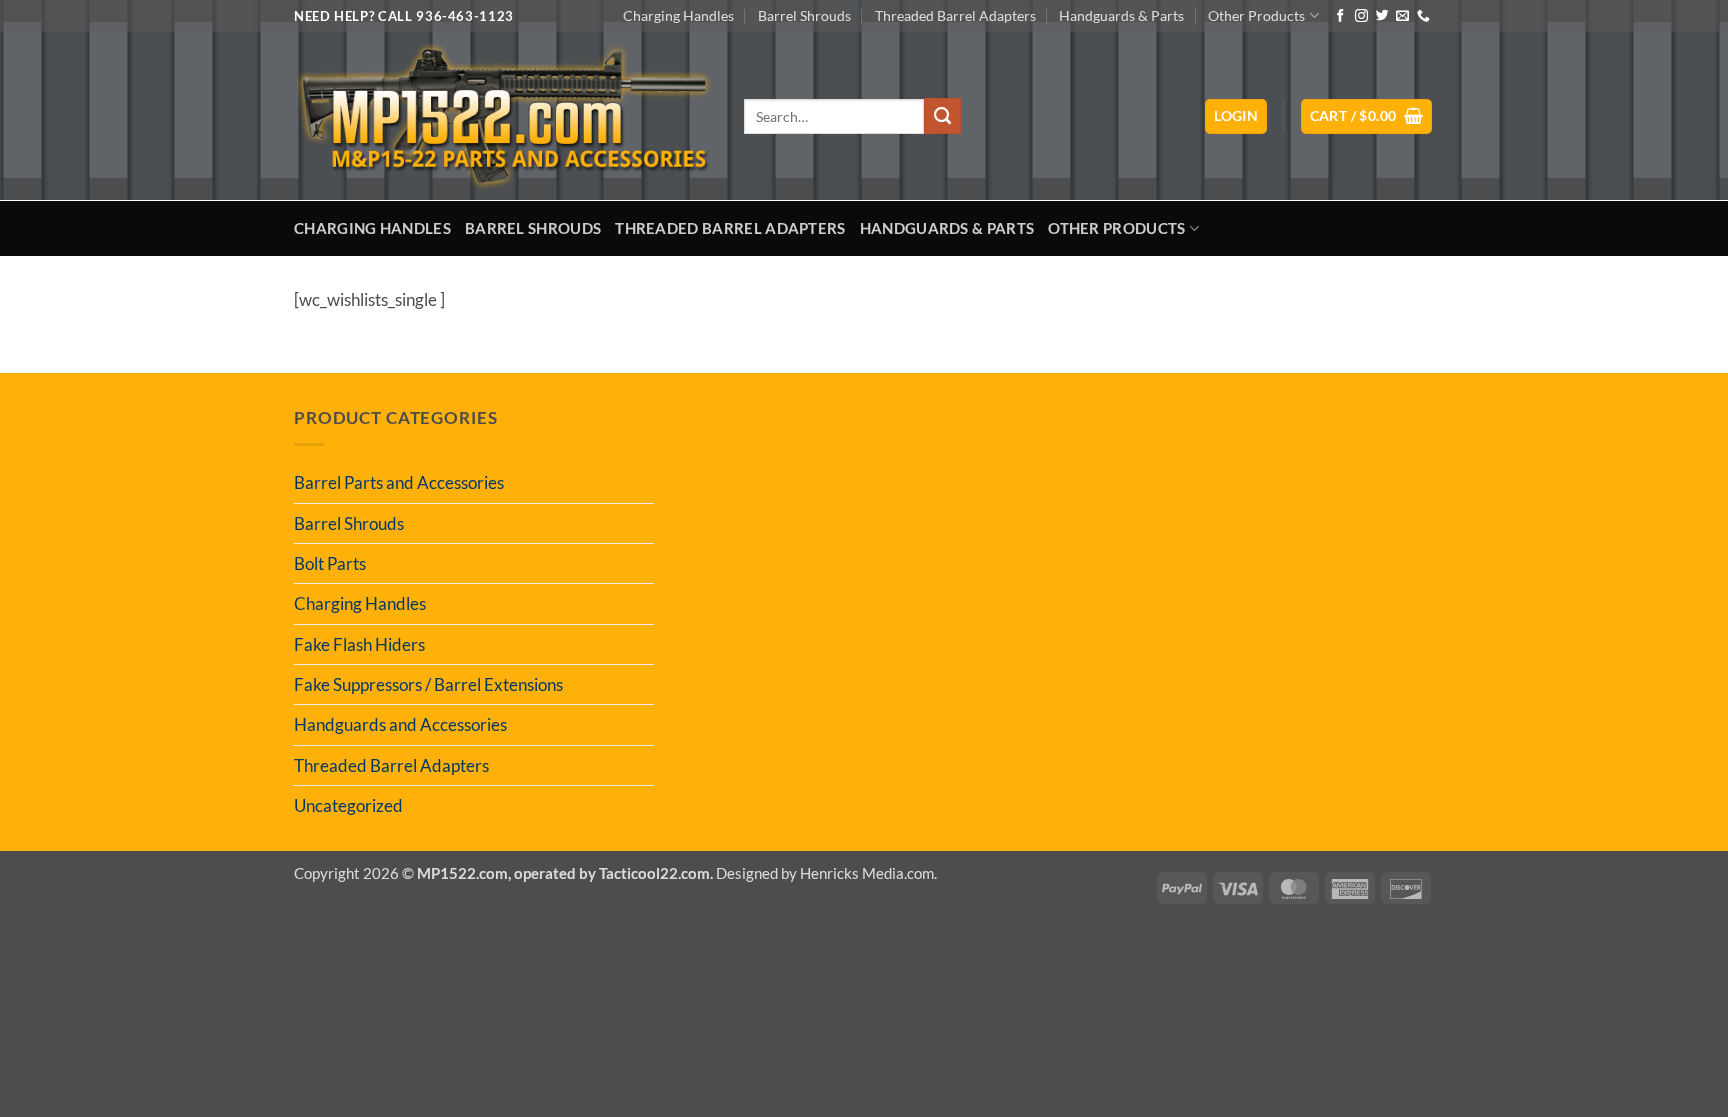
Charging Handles (678, 15)
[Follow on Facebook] (1340, 16)
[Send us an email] (1402, 16)
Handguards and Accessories (400, 724)
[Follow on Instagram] (1361, 16)
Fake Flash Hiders (359, 644)
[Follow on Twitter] (1382, 16)
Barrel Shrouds (804, 15)
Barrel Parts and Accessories (399, 482)
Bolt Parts (330, 563)
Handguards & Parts (1121, 15)
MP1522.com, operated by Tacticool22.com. (565, 873)
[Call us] (1423, 16)
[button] (1236, 116)
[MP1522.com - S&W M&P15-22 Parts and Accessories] (504, 116)
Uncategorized (348, 805)
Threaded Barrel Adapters (955, 15)
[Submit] (942, 116)
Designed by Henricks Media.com (825, 873)
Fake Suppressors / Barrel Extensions (428, 684)
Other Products (1256, 15)
